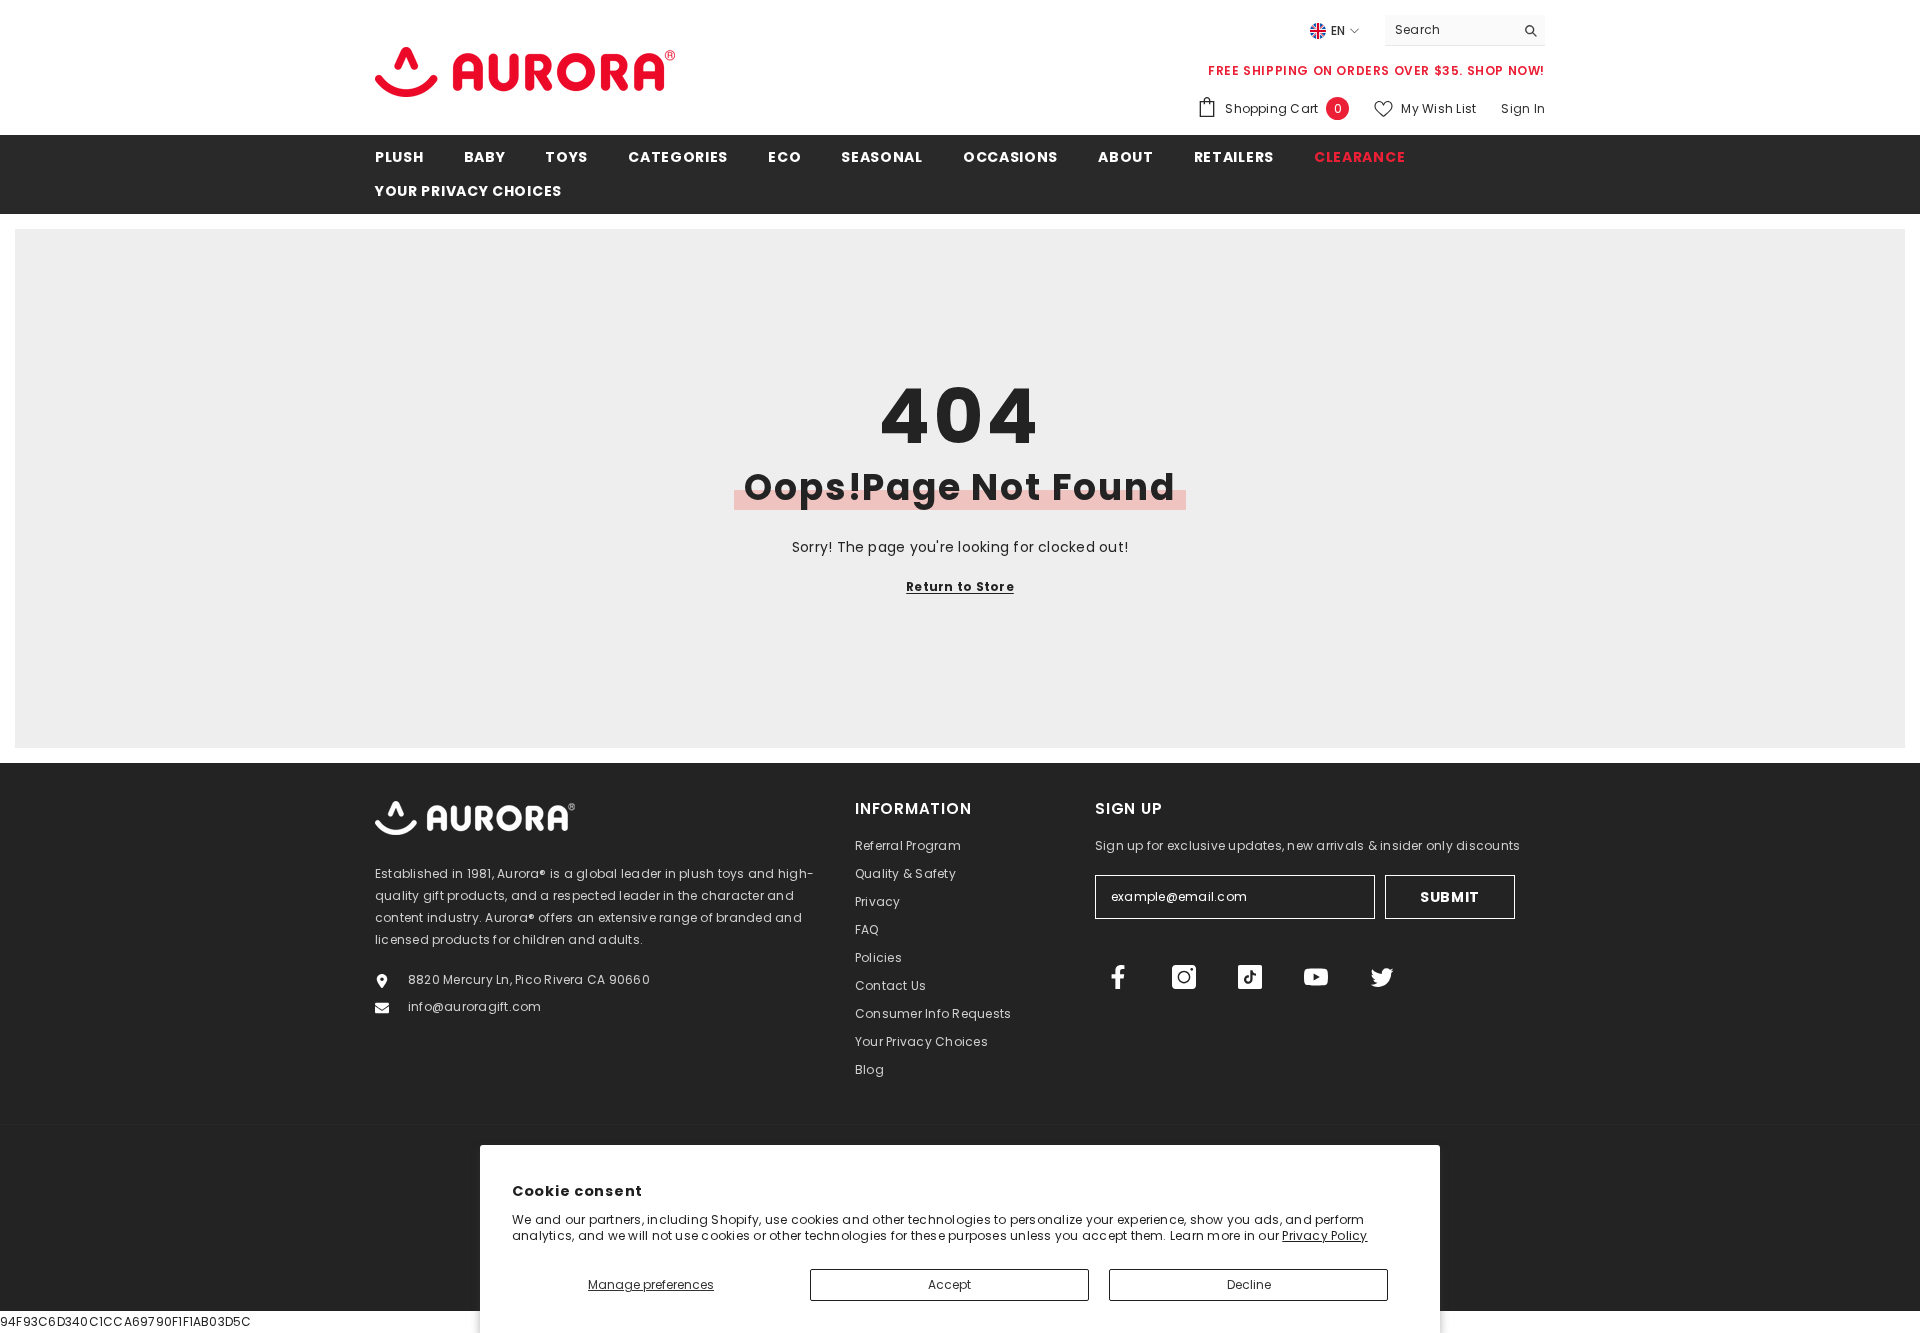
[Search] (1465, 30)
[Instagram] (1184, 977)
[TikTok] (1250, 977)
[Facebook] (1118, 977)
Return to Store (960, 586)
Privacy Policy (1324, 1235)
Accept (949, 1284)
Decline (1249, 1284)
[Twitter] (1382, 977)
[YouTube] (1316, 977)
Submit (1450, 897)
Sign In (1523, 108)
